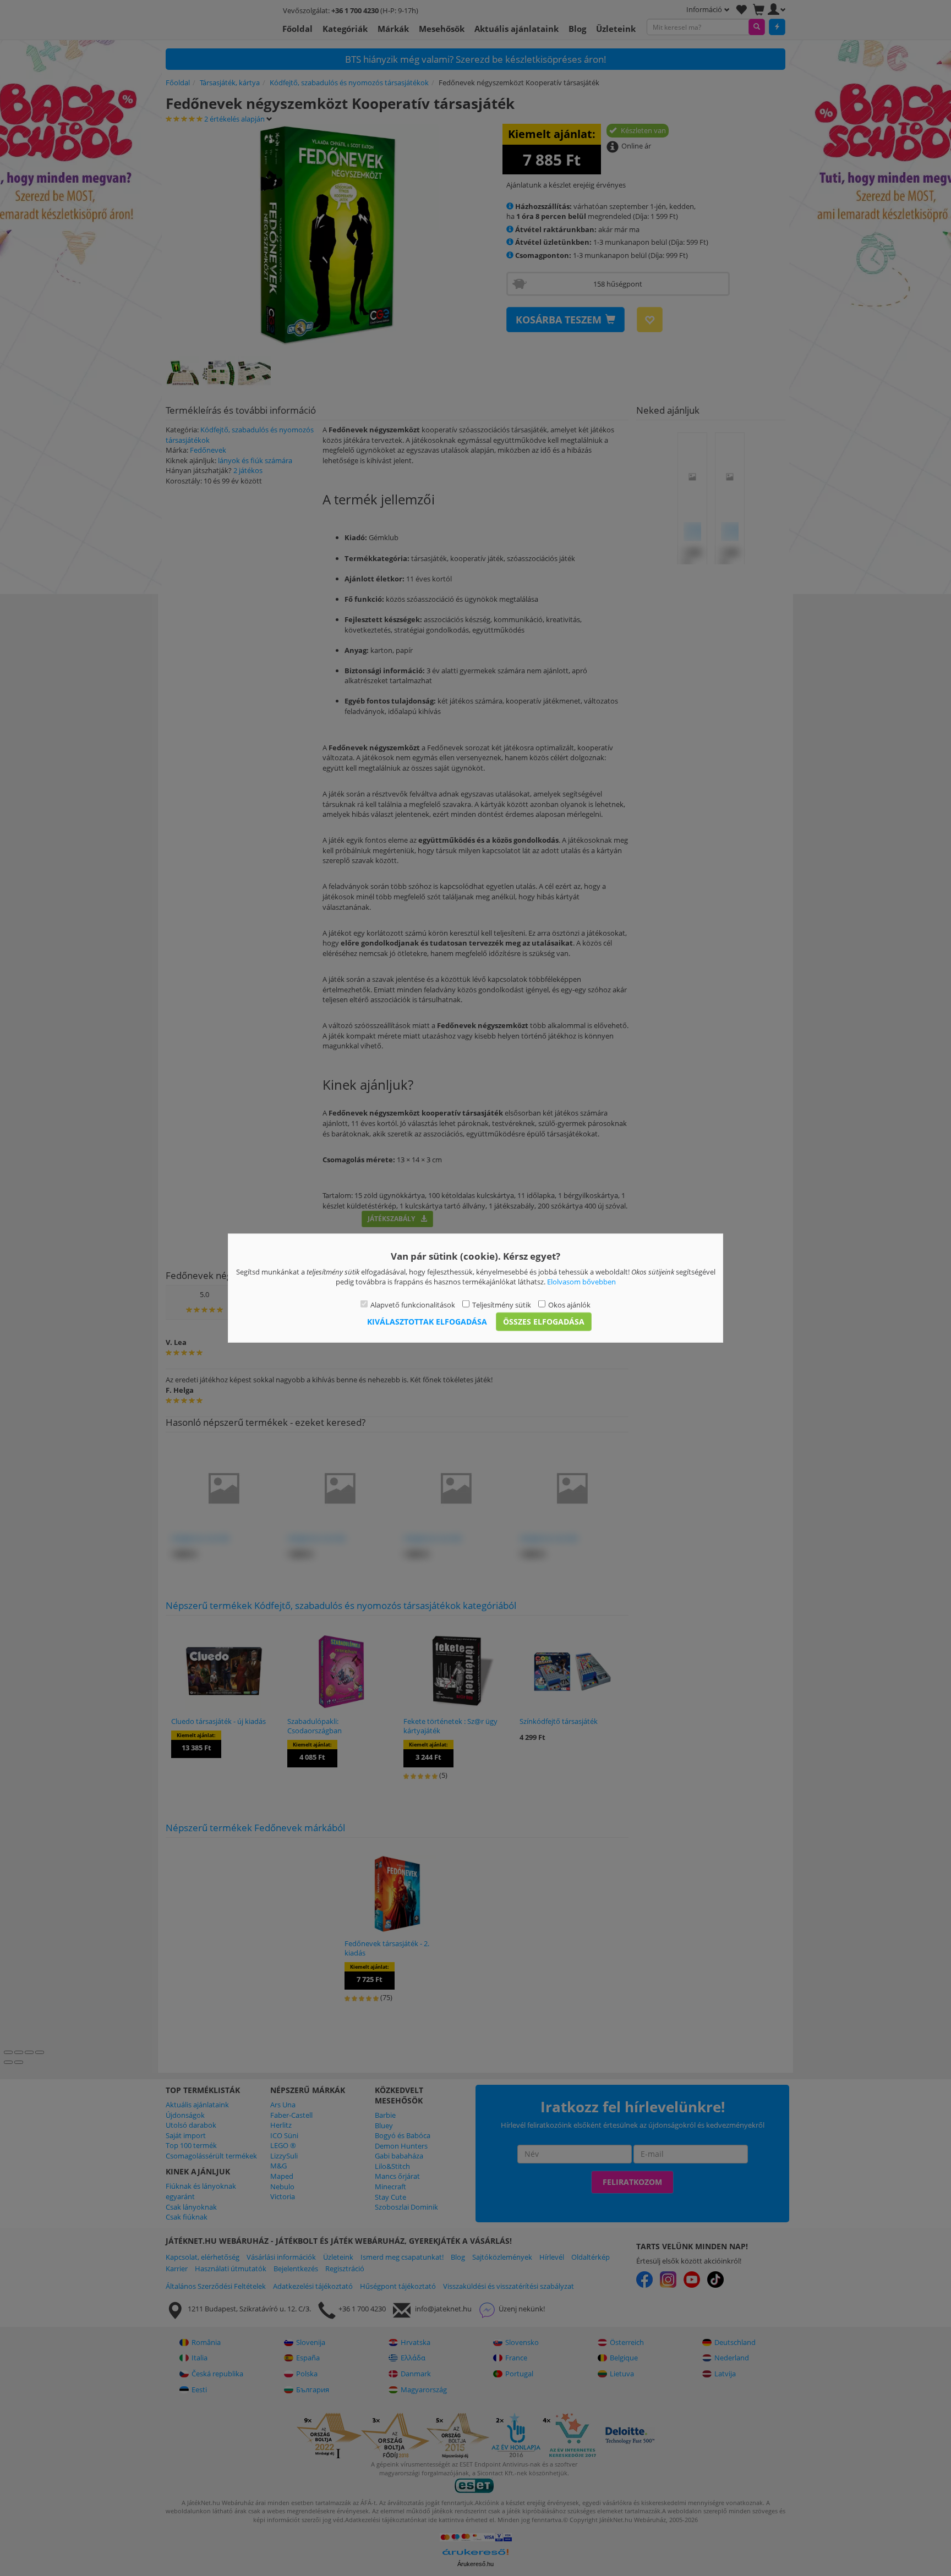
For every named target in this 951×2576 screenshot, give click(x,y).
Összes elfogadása (544, 1322)
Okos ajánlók (569, 1304)
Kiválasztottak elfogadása (427, 1322)
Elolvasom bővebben (581, 1282)
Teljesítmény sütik (502, 1304)
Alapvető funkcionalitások (413, 1304)
